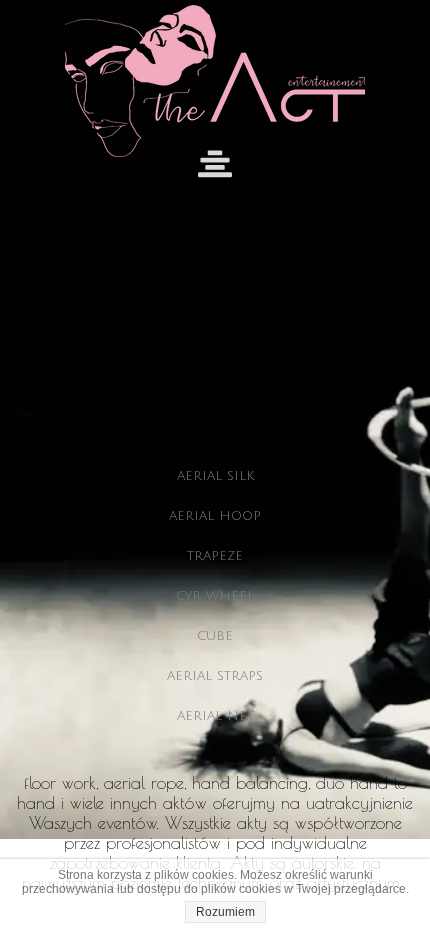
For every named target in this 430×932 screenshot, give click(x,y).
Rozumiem (225, 912)
